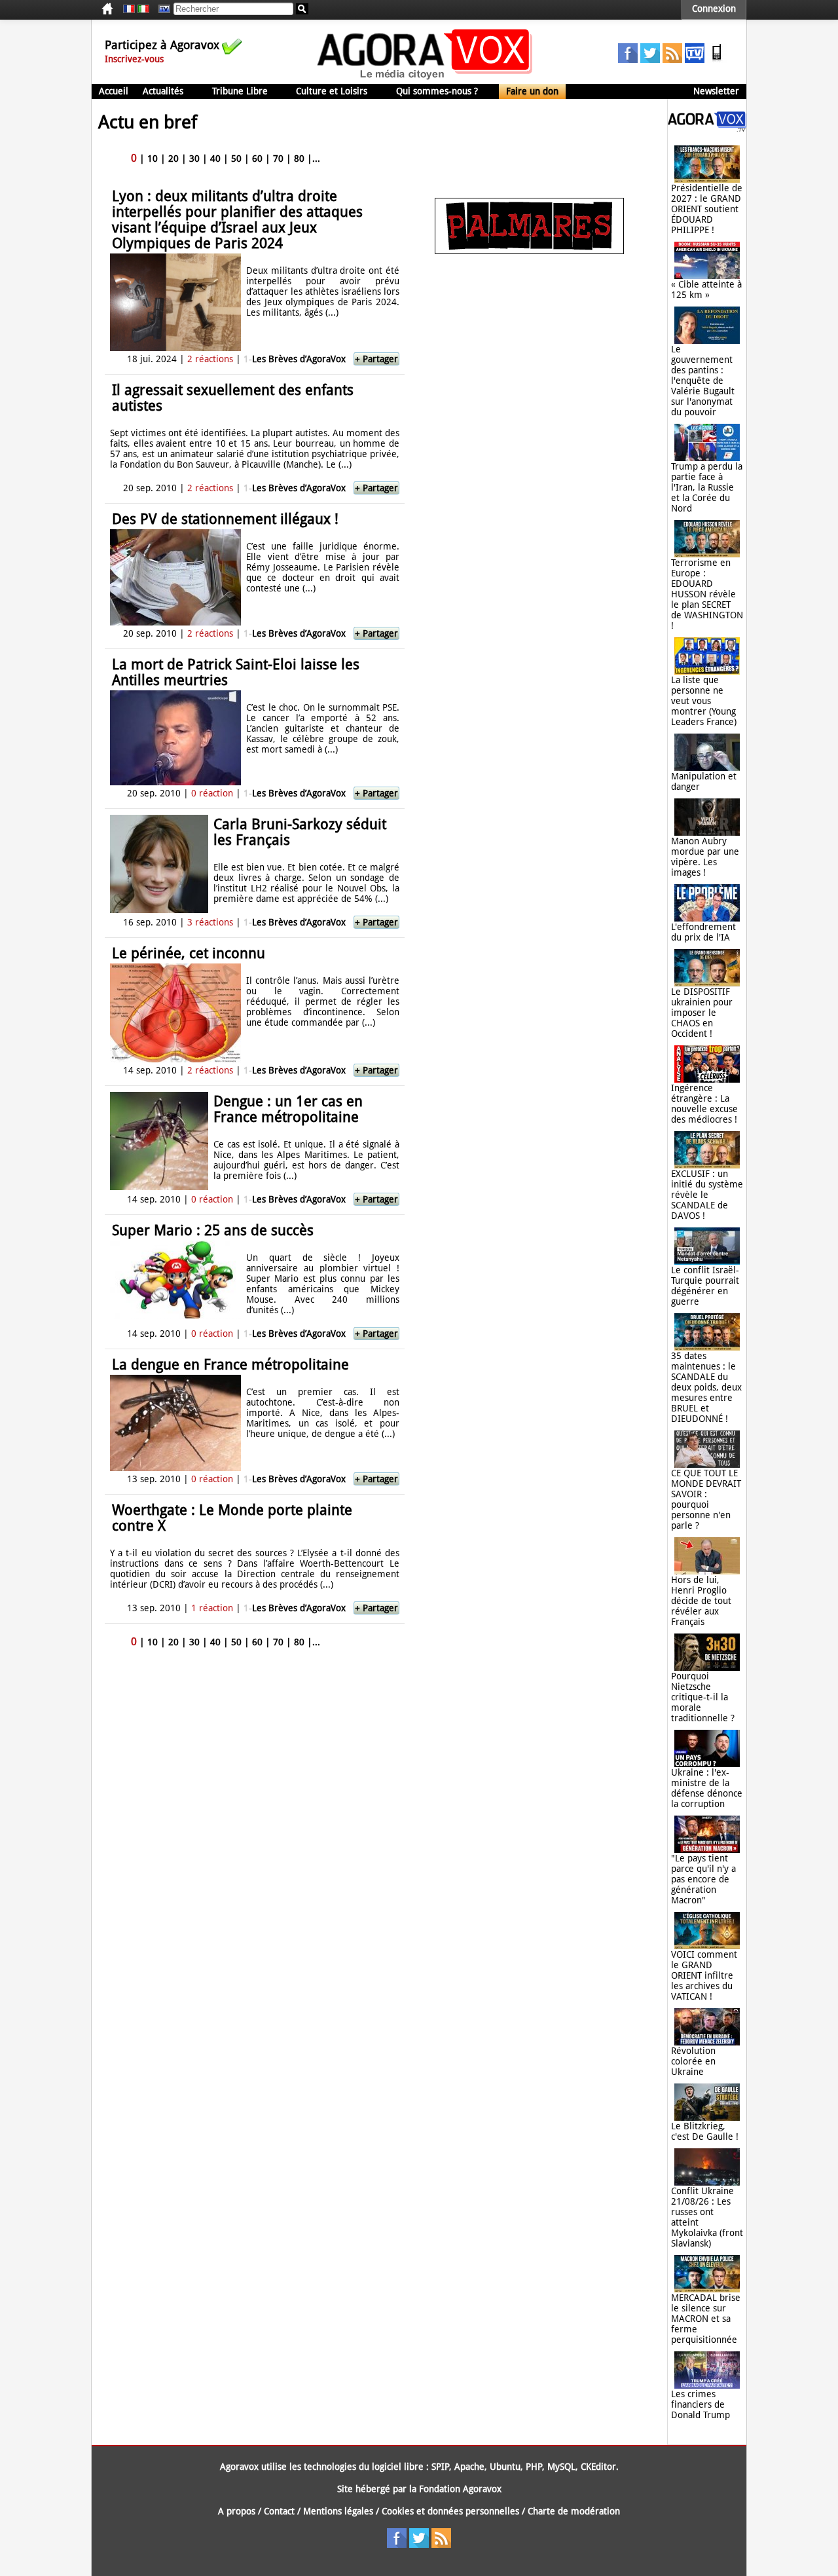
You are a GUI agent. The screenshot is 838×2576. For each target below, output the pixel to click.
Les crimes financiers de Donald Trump (701, 2404)
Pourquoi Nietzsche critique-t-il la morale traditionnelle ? (703, 1697)
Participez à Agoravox (162, 45)
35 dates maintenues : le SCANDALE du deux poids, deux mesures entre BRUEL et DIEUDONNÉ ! (706, 1387)
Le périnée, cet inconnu (189, 953)
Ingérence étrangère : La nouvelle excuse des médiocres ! (704, 1104)
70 (278, 159)
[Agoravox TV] (161, 9)
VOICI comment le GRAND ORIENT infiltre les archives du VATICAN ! (704, 1975)
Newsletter (716, 91)
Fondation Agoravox (460, 2489)
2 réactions (210, 359)
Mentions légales (338, 2511)
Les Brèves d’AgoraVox (295, 359)
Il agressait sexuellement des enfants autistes (233, 398)
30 (194, 159)
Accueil (114, 91)
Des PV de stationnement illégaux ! (225, 519)
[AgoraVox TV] (695, 60)
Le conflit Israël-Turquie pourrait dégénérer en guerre (705, 1286)
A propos (237, 2511)
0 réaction (212, 793)
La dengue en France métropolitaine (230, 1365)
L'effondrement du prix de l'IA (703, 932)
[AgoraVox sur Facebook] (628, 60)
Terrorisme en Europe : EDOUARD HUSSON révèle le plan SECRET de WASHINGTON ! (707, 594)
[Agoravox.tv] (707, 128)
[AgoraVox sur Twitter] (650, 60)
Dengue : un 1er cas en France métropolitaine (288, 1109)
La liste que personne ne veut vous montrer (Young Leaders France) (704, 701)
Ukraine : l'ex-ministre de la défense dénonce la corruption (707, 1788)
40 (215, 159)
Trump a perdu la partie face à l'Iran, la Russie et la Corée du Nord (707, 487)
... (316, 159)
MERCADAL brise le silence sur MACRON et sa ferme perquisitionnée (706, 2319)
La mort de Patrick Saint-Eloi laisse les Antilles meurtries (236, 672)
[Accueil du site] (425, 79)
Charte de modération (574, 2511)
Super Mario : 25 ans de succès (213, 1230)
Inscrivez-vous (134, 59)
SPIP (440, 2467)
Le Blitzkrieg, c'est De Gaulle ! (705, 2131)
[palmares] (529, 251)
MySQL (561, 2467)
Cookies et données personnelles (450, 2511)
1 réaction (212, 1608)
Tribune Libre (240, 91)
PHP (534, 2467)
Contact (279, 2511)
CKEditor (598, 2467)
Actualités (163, 91)
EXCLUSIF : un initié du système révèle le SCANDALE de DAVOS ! (707, 1195)
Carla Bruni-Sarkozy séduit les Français (300, 832)
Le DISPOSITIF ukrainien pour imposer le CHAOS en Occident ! (702, 1013)
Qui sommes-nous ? (437, 91)
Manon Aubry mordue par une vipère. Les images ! (705, 857)
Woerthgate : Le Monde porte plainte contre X (232, 1518)
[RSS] (672, 60)
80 (299, 159)
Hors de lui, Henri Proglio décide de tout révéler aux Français (701, 1601)
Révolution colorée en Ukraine (693, 2061)
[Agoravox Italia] (143, 9)
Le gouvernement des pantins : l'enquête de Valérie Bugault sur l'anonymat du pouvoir (703, 381)
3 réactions (210, 922)
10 (153, 159)
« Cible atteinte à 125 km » (706, 289)
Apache (469, 2467)
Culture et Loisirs (332, 91)
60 (257, 159)
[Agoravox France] (129, 9)
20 (173, 159)
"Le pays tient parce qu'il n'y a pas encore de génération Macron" (703, 1879)
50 (236, 159)
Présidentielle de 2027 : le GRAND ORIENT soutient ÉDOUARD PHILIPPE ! (707, 209)
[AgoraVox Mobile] (717, 60)
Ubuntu (505, 2467)
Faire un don (532, 91)
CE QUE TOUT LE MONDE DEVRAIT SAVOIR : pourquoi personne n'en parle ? (706, 1499)
